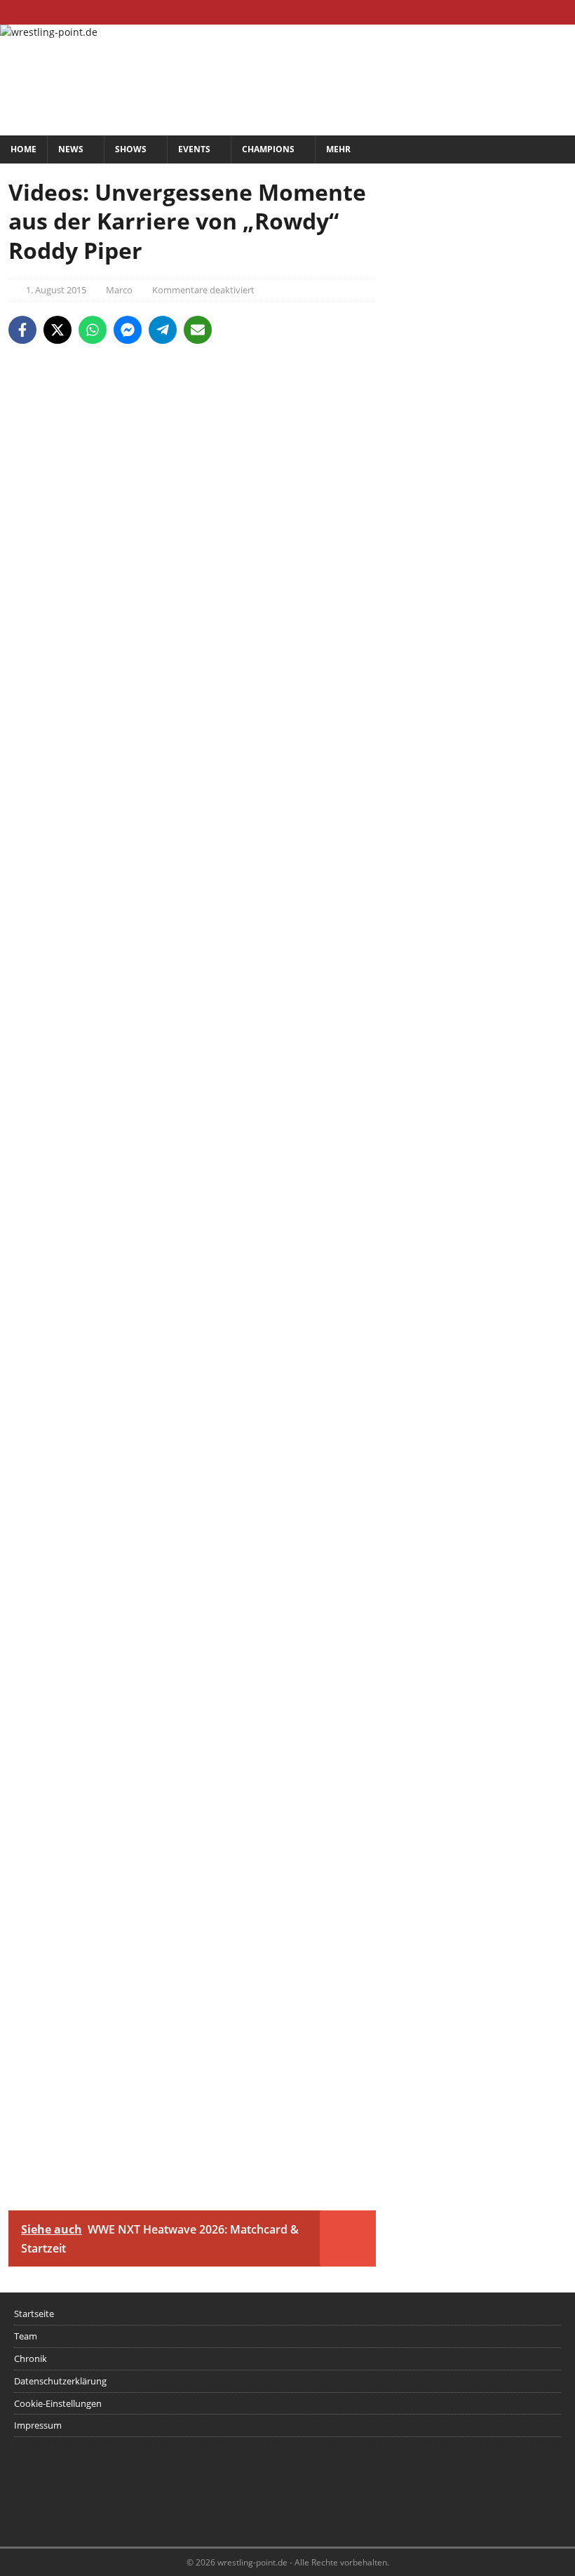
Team (26, 2336)
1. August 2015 (56, 290)
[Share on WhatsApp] (93, 330)
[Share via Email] (198, 330)
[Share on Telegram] (163, 330)
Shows (131, 149)
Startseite (34, 2314)
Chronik (31, 2358)
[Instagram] (563, 12)
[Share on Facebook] (22, 330)
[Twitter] (535, 12)
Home (23, 149)
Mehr (338, 149)
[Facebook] (508, 12)
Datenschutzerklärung (60, 2381)
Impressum (38, 2425)
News (71, 149)
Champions (268, 149)
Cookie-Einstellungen (58, 2403)
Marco (119, 290)
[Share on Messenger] (128, 330)
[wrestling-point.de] (49, 32)
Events (194, 149)
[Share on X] (57, 330)
